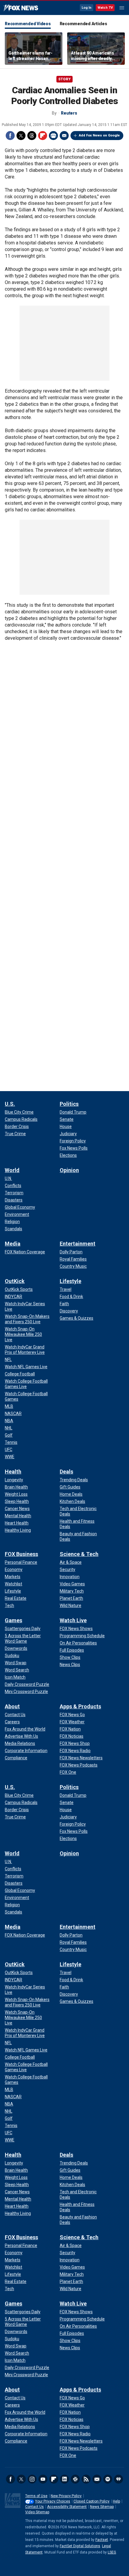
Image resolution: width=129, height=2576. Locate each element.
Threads (32, 136)
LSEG (112, 2552)
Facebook (10, 136)
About (12, 1706)
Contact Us (34, 2507)
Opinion (69, 1170)
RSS (86, 2479)
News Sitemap (102, 2507)
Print (53, 136)
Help (116, 2501)
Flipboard (43, 136)
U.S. (10, 1104)
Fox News (21, 8)
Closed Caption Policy (91, 2501)
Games (13, 1620)
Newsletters (97, 2479)
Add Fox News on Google (99, 135)
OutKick (15, 1281)
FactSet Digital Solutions (80, 2546)
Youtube (43, 2479)
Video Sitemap (37, 2512)
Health (13, 1472)
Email (64, 136)
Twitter (21, 136)
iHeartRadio (118, 2479)
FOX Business (21, 1554)
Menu (122, 8)
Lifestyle (70, 1281)
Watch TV (105, 8)
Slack (75, 2479)
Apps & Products (80, 1706)
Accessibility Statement (67, 2507)
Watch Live (73, 1620)
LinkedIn (64, 2479)
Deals (66, 1472)
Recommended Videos (28, 24)
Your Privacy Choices (53, 2501)
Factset (102, 2540)
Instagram (32, 2479)
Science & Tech (79, 1554)
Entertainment (78, 1244)
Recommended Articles (83, 24)
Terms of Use (36, 2496)
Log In (87, 8)
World (12, 1170)
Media (13, 1244)
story (64, 79)
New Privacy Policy (66, 2496)
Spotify (108, 2479)
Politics (69, 1104)
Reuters (69, 113)
